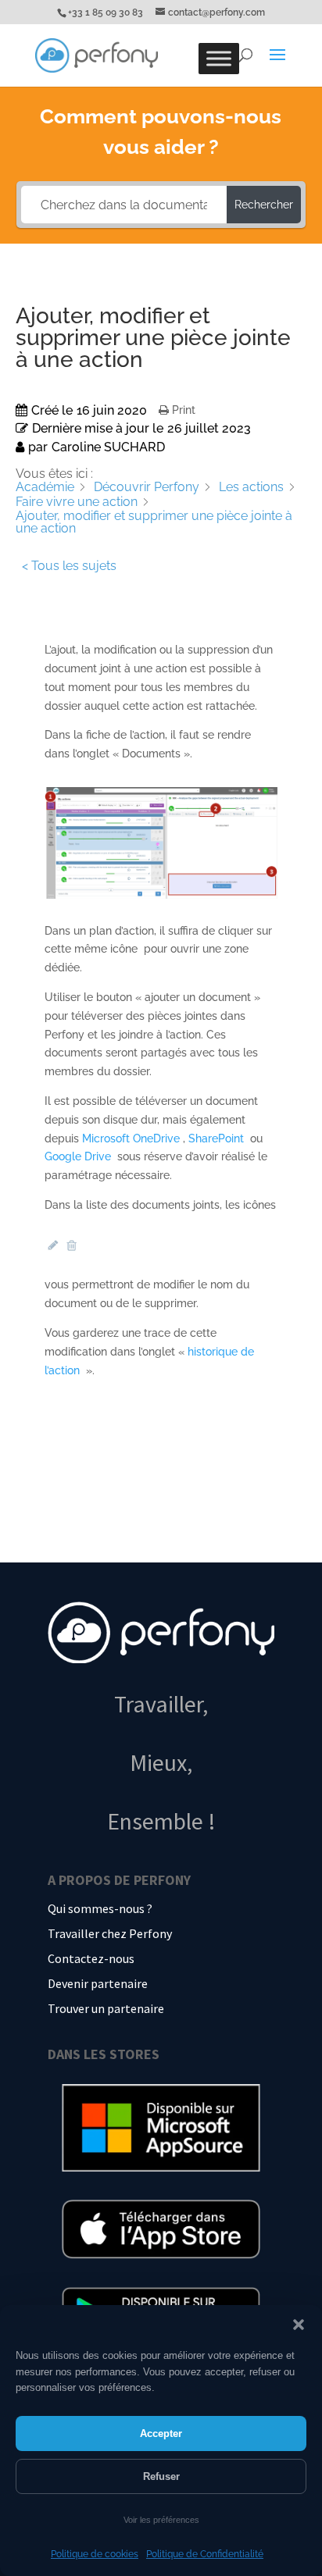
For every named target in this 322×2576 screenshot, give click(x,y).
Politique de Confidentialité (205, 2554)
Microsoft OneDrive (132, 1138)
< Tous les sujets (69, 566)
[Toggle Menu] (219, 59)
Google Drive (79, 1156)
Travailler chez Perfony (110, 1933)
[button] (299, 2325)
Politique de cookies (95, 2554)
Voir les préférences (161, 2520)
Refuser (161, 2476)
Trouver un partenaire (106, 2008)
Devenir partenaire (98, 1983)
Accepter (161, 2433)
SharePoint (218, 1138)
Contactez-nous (91, 1958)
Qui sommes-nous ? (100, 1908)
